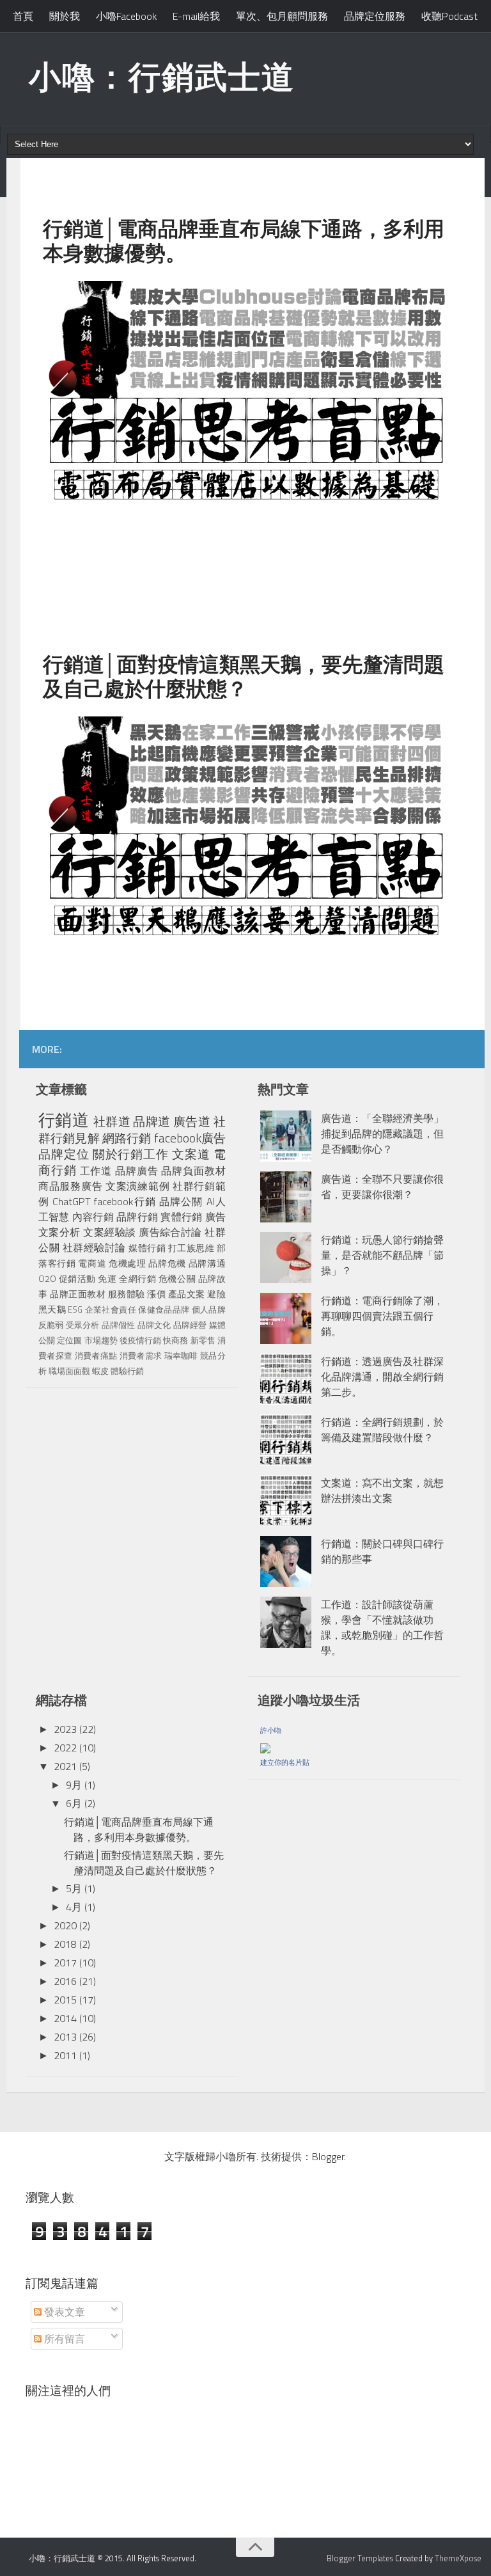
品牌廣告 (137, 1171)
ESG (75, 1309)
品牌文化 (154, 1325)
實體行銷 (181, 1217)
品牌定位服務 (375, 16)
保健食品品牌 (164, 1309)
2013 (65, 2037)
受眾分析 (83, 1325)
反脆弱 (51, 1325)
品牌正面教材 (78, 1294)
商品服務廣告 (70, 1186)
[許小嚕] (265, 1746)
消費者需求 (141, 1355)
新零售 (203, 1340)
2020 (65, 1925)
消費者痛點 (96, 1355)
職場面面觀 (69, 1371)
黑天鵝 (52, 1309)
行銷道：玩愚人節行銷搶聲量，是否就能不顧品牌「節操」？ (382, 1255)
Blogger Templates (360, 2558)
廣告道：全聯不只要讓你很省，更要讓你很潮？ (382, 1187)
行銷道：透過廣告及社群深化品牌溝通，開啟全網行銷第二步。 (382, 1377)
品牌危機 (167, 1263)
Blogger (328, 2156)
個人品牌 (209, 1309)
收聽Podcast (449, 16)
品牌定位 (64, 1154)
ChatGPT (72, 1201)
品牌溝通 (207, 1263)
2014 (65, 2018)
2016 (65, 1981)
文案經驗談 (109, 1232)
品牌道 (152, 1121)
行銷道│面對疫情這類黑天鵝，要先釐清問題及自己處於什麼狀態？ (144, 1863)
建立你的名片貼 (285, 1762)
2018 (65, 1944)
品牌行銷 (137, 1217)
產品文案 (187, 1294)
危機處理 (128, 1263)
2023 (65, 1729)
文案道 (191, 1154)
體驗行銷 (127, 1371)
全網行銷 (137, 1279)
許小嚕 (271, 1730)
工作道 (96, 1171)
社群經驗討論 (94, 1247)
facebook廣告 (190, 1138)
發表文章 (63, 2312)
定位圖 (69, 1340)
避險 (216, 1294)
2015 (65, 2000)
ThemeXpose (458, 2558)
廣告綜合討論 (170, 1232)
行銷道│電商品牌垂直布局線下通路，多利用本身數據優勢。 (139, 1829)
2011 (65, 2055)
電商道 (92, 1263)
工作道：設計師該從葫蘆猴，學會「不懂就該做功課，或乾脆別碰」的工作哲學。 (382, 1627)
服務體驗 (127, 1294)
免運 (107, 1279)
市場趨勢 (101, 1340)
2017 (65, 1963)
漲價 (156, 1294)
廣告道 (192, 1121)
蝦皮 (100, 1371)
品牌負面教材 (193, 1171)
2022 (65, 1748)
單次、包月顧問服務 (282, 16)
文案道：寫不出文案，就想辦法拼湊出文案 (382, 1490)
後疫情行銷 (140, 1340)
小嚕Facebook (126, 16)
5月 (74, 1888)
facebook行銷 (125, 1201)
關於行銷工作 (131, 1154)
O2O (47, 1279)
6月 (74, 1803)
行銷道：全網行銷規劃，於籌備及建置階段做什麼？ (382, 1430)
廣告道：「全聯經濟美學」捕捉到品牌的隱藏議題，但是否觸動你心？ (382, 1134)
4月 (74, 1907)
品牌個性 (119, 1325)
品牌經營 (190, 1325)
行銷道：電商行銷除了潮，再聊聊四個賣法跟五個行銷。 (382, 1316)
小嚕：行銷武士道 (162, 76)
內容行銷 (93, 1217)
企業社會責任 (111, 1309)
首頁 (23, 16)
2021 (65, 1766)
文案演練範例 (137, 1186)
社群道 (112, 1121)
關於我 (65, 16)
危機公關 (177, 1279)
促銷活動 (77, 1279)
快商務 (175, 1340)
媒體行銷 (147, 1248)
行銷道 (64, 1120)
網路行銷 (127, 1138)
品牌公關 (181, 1201)
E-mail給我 (196, 16)
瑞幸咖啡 (181, 1355)
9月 (74, 1785)
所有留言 (63, 2339)
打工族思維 (191, 1248)
